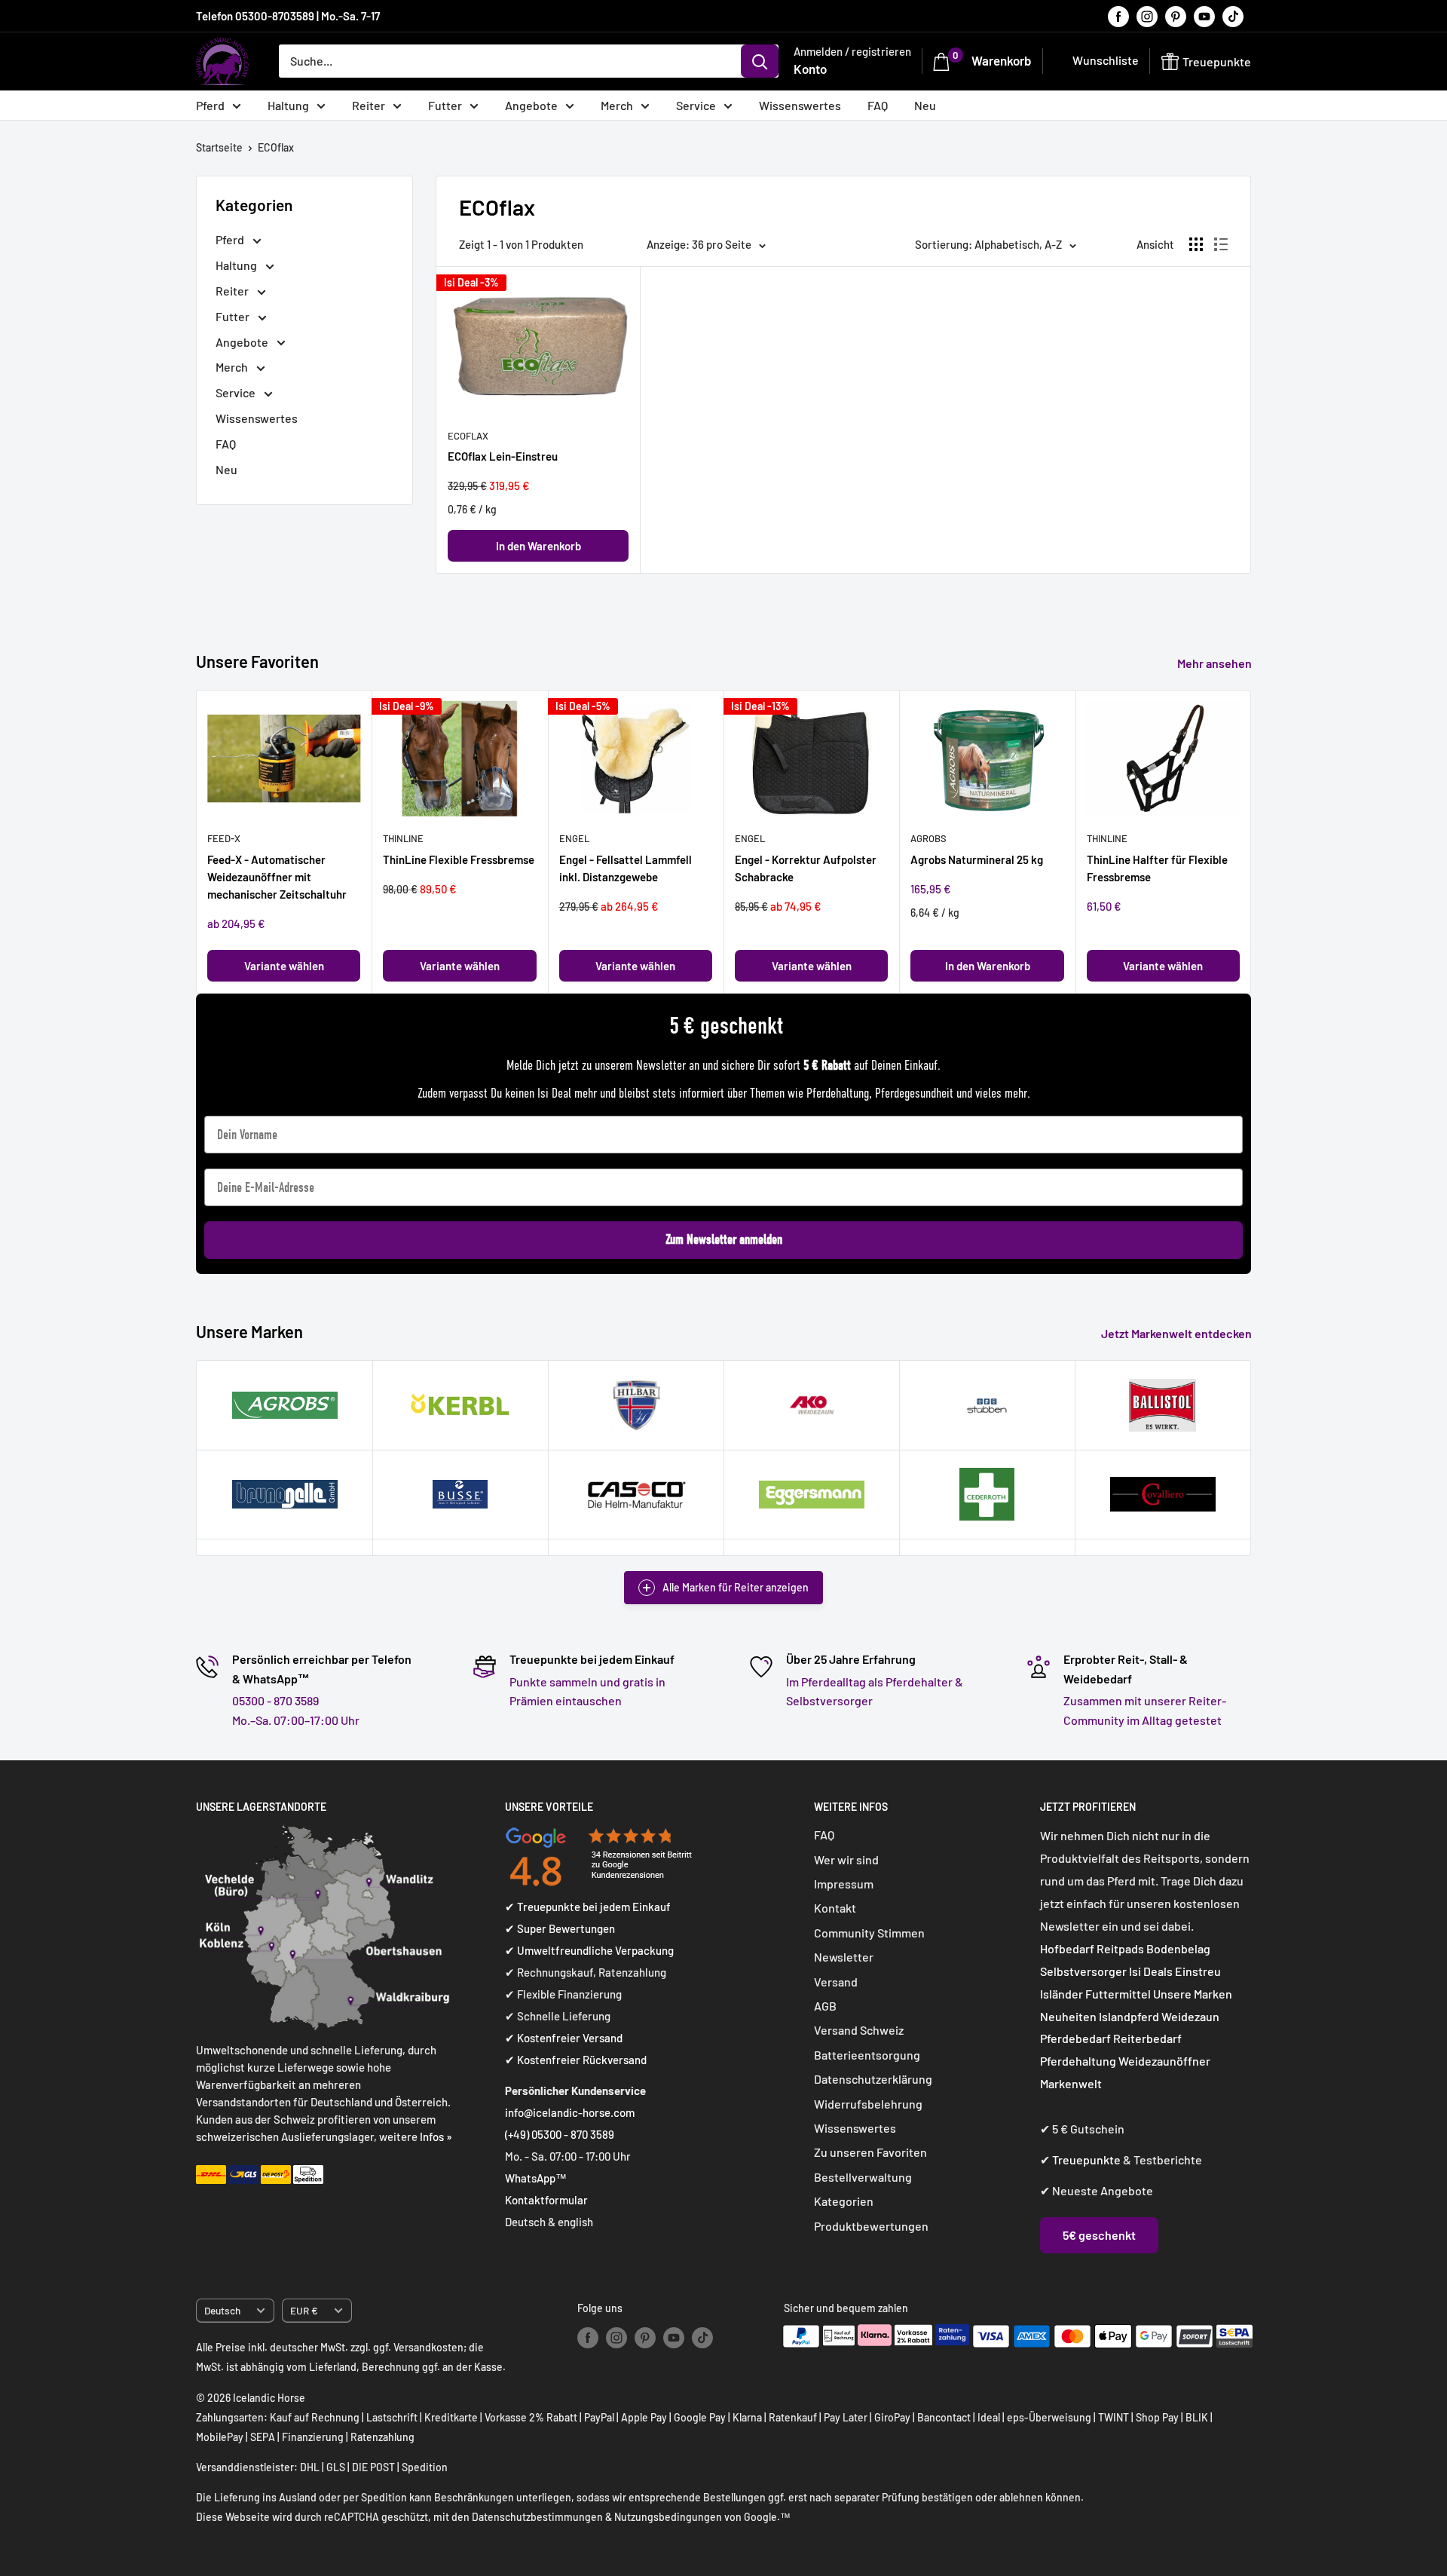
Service (696, 105)
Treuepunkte (1086, 2159)
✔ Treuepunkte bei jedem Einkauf (588, 1907)
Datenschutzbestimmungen (537, 2517)
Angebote (531, 105)
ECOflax (276, 147)
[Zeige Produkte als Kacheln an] (1196, 244)
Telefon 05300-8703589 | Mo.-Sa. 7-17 (288, 16)
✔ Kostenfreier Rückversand (576, 2060)
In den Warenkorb (538, 546)
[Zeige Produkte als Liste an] (1221, 244)
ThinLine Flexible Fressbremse (459, 859)
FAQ (878, 105)
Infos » (436, 2136)
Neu (925, 105)
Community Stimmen (869, 1933)
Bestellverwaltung (863, 2177)
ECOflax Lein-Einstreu (503, 456)
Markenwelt (1071, 2083)
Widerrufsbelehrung (868, 2104)
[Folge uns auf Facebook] (1118, 16)
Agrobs (928, 839)
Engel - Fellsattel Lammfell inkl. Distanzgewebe (626, 868)
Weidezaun (1190, 2016)
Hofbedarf (1067, 1948)
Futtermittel (1118, 1994)
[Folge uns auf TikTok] (1233, 16)
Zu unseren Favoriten (870, 2152)
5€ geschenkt (1099, 2235)
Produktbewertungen (871, 2226)
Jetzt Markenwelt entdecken (1178, 1333)
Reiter (369, 105)
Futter (445, 105)
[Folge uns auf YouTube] (1204, 16)
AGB (825, 2006)
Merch (617, 105)
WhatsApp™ (536, 2178)
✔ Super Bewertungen (560, 1928)
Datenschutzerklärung (873, 2079)
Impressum (844, 1884)
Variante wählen (284, 966)
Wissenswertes (800, 105)
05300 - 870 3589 (275, 1700)
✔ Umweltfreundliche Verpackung (589, 1950)
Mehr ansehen (1216, 663)
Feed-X (224, 839)
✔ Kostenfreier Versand (564, 2038)
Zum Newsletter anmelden (724, 1240)
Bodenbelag (1178, 1948)
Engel (574, 839)
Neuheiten (1068, 2016)
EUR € (304, 2310)
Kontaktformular (546, 2200)
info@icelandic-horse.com (570, 2112)
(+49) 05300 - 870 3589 (560, 2134)
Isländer (1062, 1994)
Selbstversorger (1083, 1971)
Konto (810, 69)
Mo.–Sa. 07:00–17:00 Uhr (296, 1720)
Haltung (288, 105)
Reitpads (1120, 1948)
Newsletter (844, 1957)
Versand (836, 1982)
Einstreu (1198, 1971)
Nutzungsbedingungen (668, 2517)
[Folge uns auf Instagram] (1147, 16)
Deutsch (222, 2310)
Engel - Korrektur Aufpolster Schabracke (806, 868)
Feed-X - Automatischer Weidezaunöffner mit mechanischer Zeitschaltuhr (277, 877)
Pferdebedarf (1077, 2038)
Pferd (210, 105)
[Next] (1251, 842)
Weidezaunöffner (1164, 2061)
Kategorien (844, 2201)
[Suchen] (760, 61)
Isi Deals (1151, 1971)
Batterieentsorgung (867, 2055)
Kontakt (835, 1908)
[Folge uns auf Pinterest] (1176, 16)
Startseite (219, 147)
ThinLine (403, 839)
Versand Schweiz (859, 2030)
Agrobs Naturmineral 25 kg (977, 859)
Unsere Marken (1193, 1994)
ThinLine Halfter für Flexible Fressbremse (1157, 868)
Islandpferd (1129, 2016)
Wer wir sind (846, 1859)
